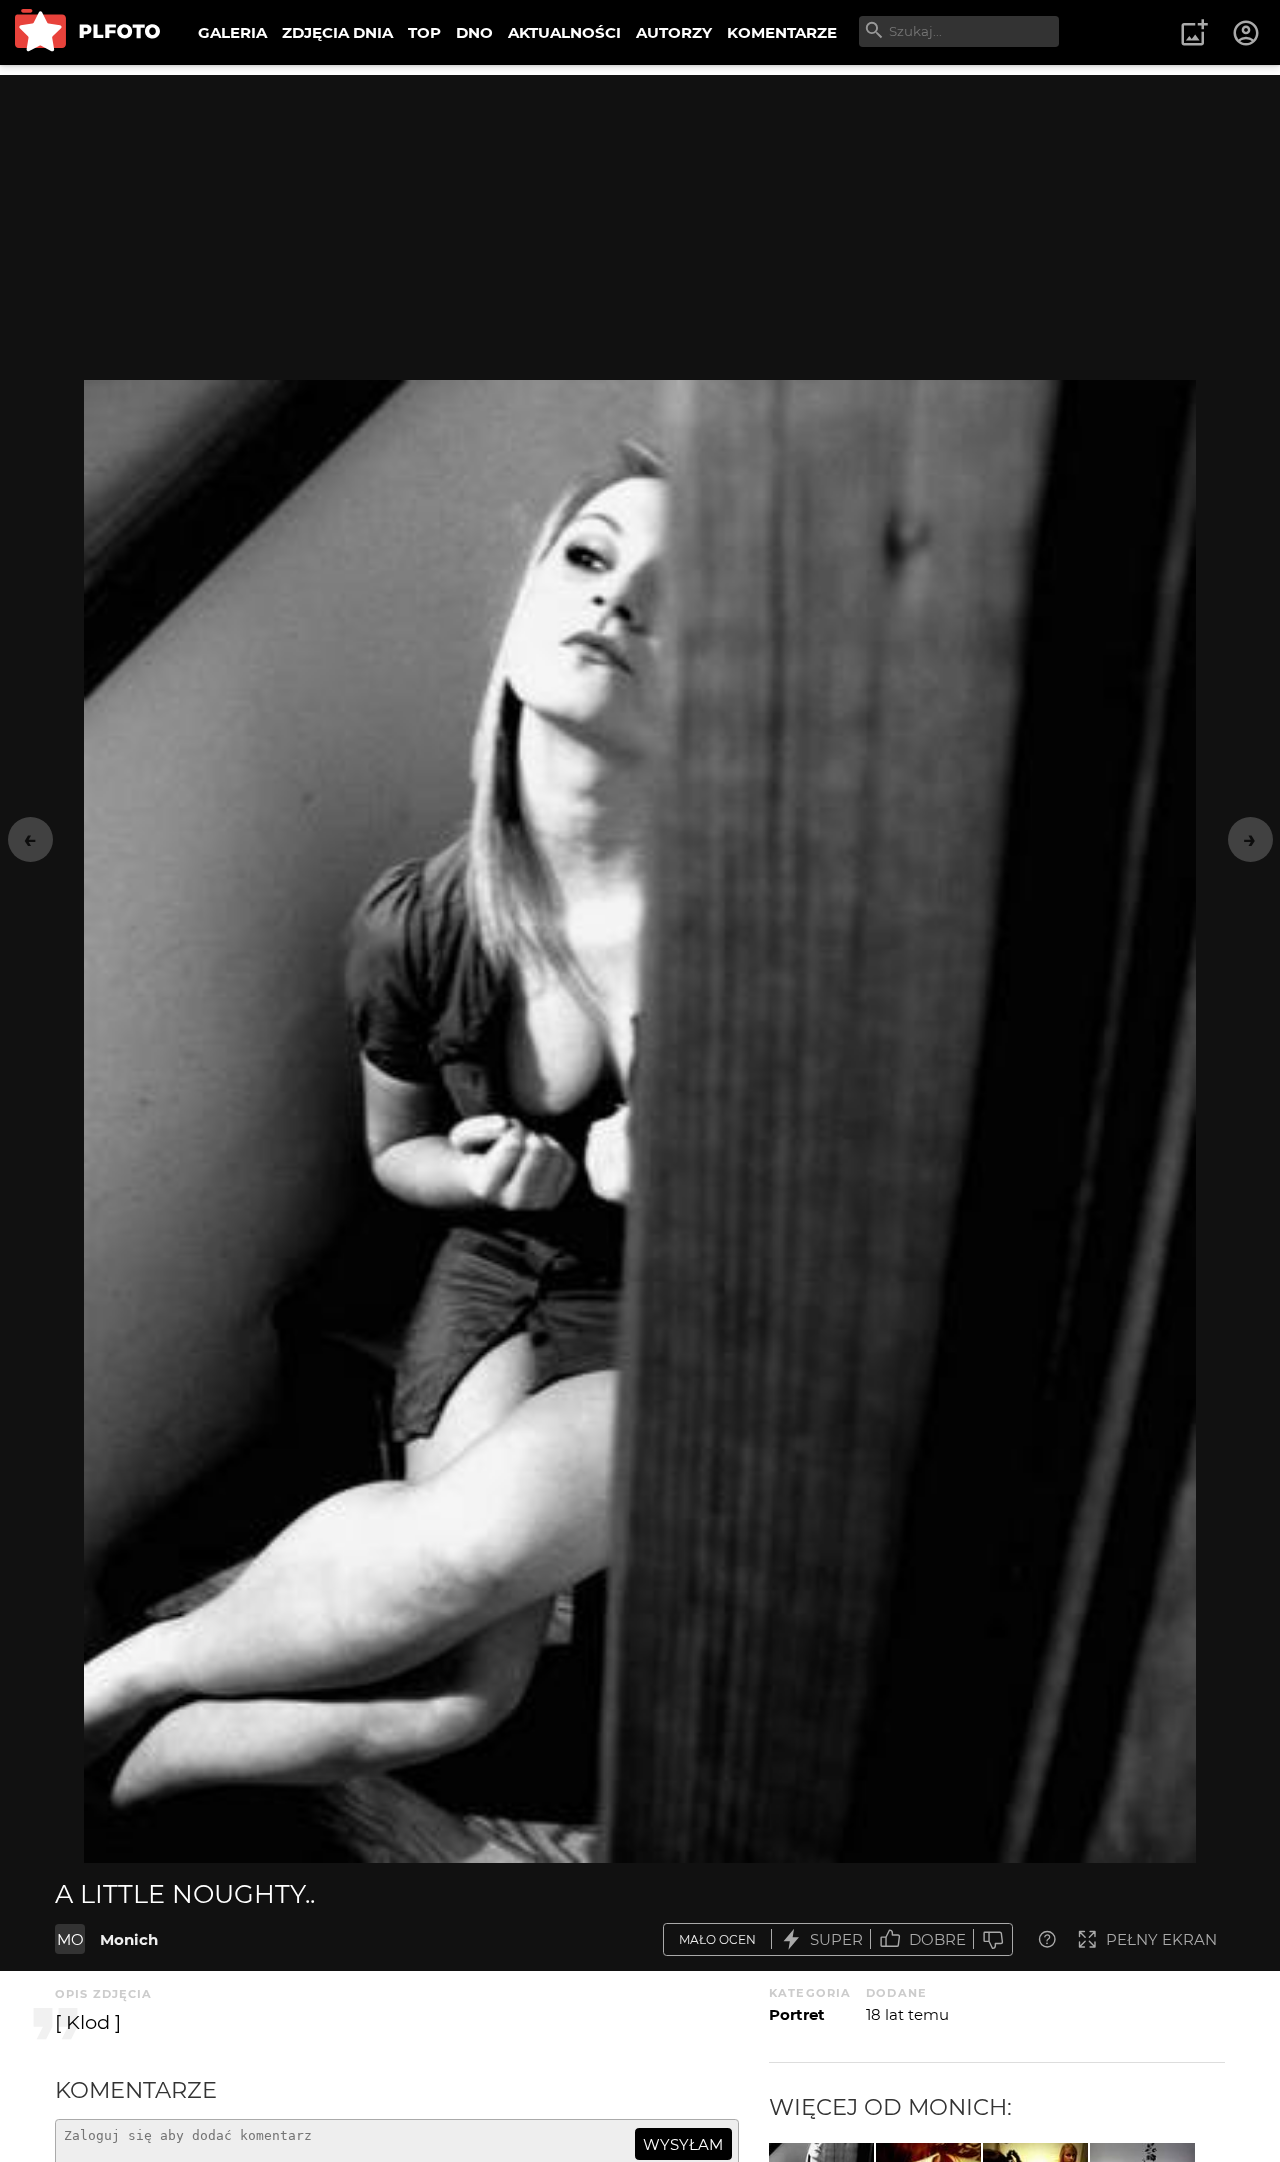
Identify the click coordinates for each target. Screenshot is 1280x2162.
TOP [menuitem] (424, 32)
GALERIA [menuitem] (232, 32)
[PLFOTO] (87, 32)
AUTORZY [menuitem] (674, 32)
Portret (797, 2014)
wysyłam (683, 2144)
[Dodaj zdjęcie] (1194, 33)
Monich (129, 1939)
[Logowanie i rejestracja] (1247, 33)
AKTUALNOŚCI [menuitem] (564, 32)
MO (70, 1939)
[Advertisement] (640, 215)
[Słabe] (993, 1939)
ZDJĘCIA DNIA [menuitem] (337, 32)
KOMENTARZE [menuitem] (782, 32)
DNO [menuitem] (474, 32)
